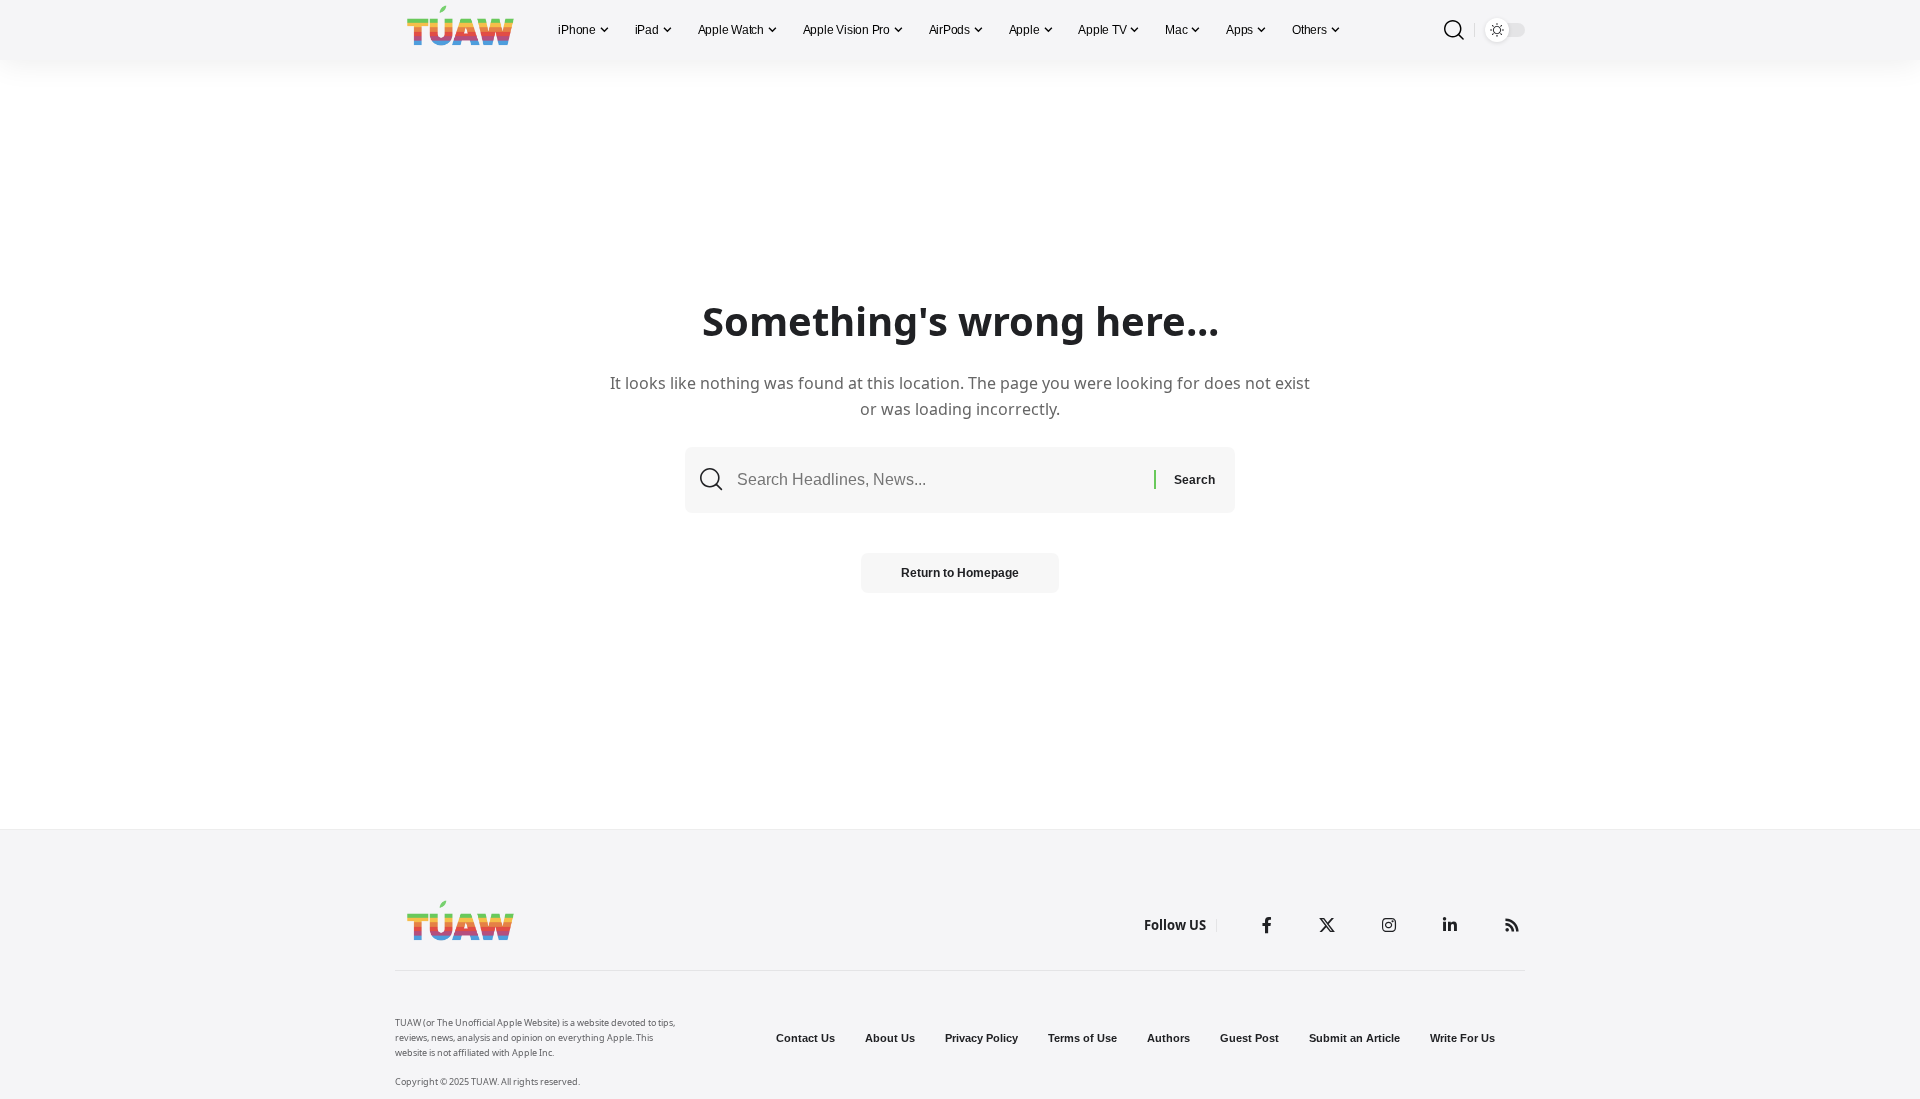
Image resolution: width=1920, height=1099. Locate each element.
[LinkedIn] (1450, 925)
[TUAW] (460, 30)
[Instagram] (1389, 925)
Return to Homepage (960, 573)
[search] (1454, 30)
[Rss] (1512, 925)
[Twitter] (1327, 925)
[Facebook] (1267, 925)
